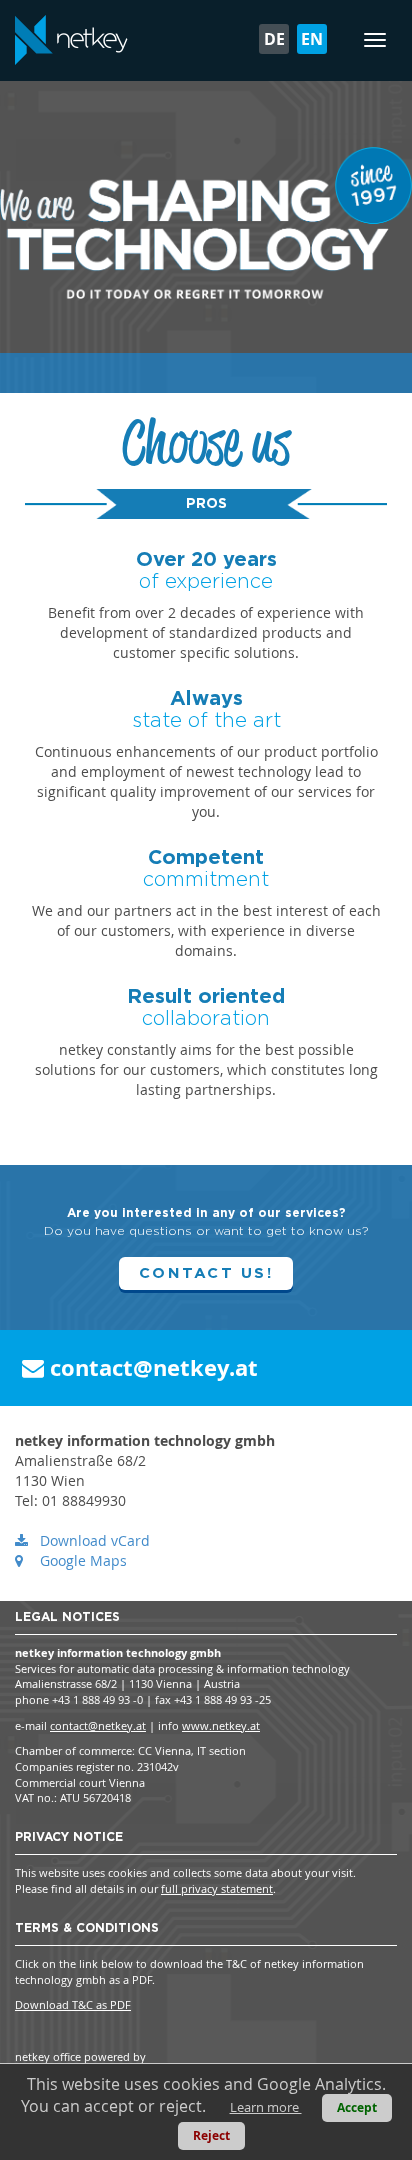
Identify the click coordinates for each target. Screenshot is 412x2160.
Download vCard (95, 1540)
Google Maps (83, 1560)
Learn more (266, 2107)
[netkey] (71, 40)
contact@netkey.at (151, 1367)
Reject (211, 2135)
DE (274, 39)
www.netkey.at (221, 1725)
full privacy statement (217, 1888)
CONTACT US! (206, 1273)
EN (312, 39)
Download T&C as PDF (73, 2004)
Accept (357, 2107)
